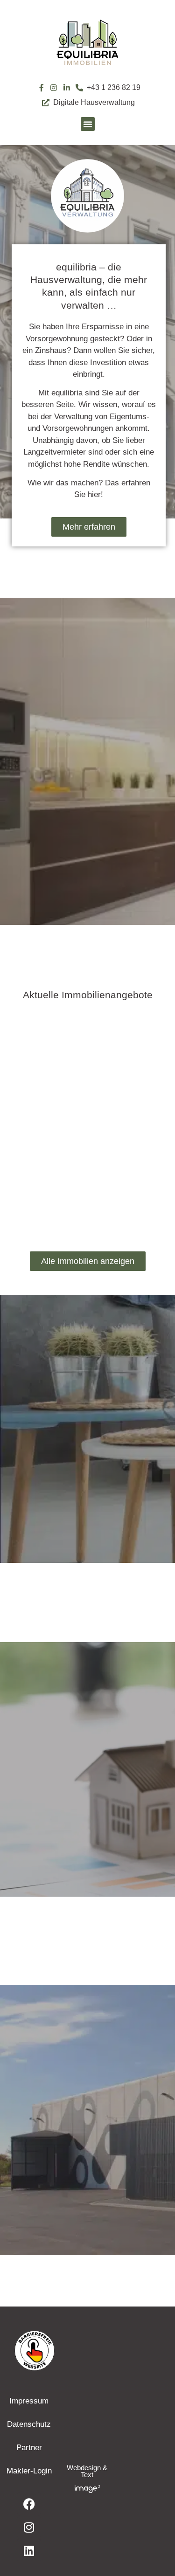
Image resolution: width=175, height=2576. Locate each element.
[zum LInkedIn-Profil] (29, 2550)
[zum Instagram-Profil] (54, 88)
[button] (88, 124)
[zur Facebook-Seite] (41, 88)
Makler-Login (29, 2471)
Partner (29, 2448)
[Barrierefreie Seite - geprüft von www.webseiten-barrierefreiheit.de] (87, 2350)
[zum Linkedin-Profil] (67, 88)
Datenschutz (29, 2424)
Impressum (29, 2401)
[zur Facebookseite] (29, 2504)
